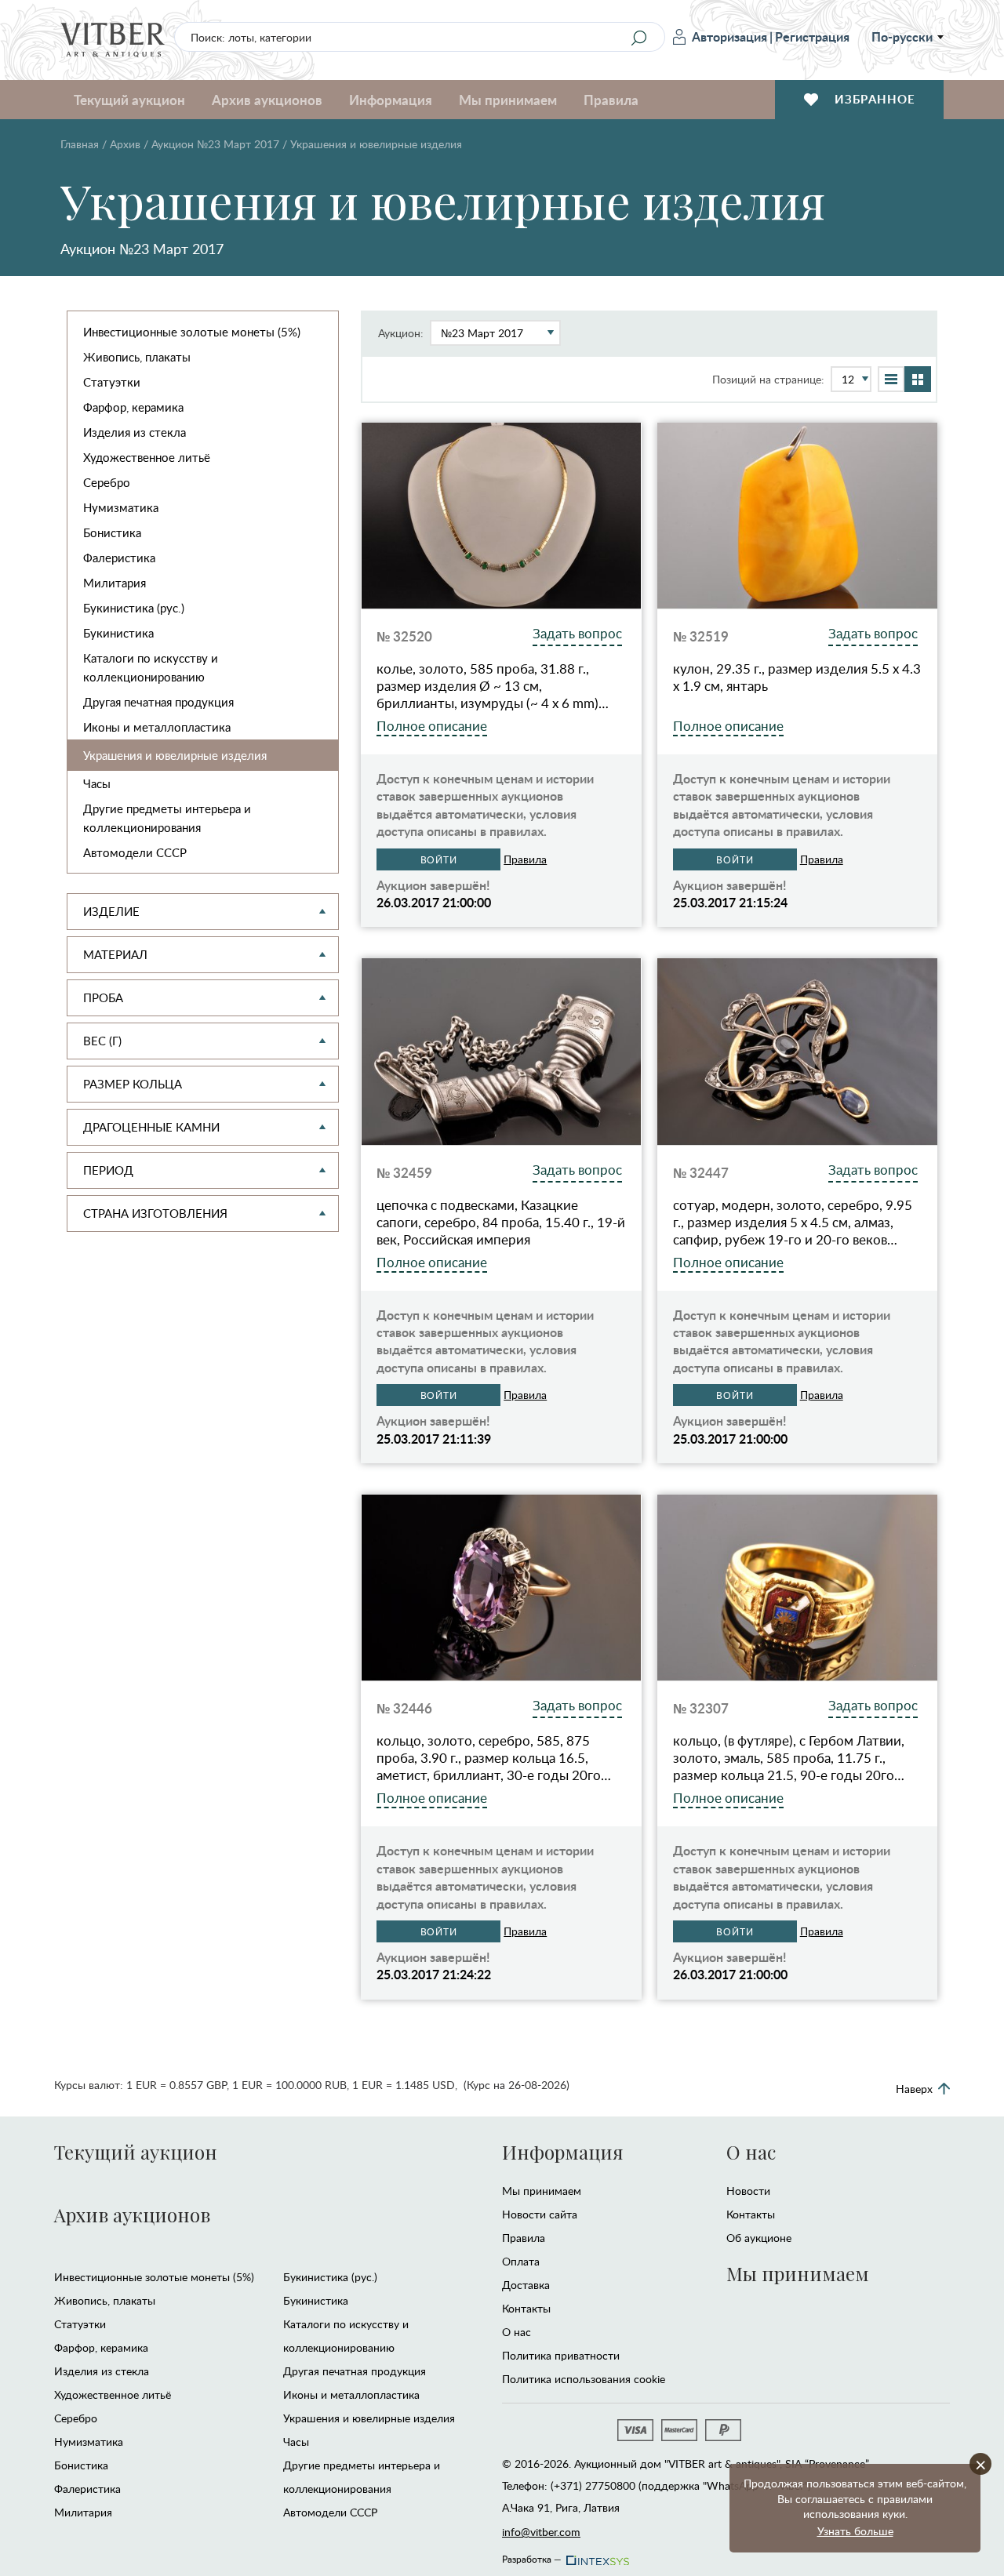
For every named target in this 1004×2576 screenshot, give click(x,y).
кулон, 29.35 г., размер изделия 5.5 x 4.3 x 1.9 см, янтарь (797, 678)
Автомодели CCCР (135, 852)
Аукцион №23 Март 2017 (215, 144)
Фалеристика (119, 558)
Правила (611, 100)
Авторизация (729, 36)
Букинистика (118, 633)
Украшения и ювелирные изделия (175, 755)
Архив (125, 144)
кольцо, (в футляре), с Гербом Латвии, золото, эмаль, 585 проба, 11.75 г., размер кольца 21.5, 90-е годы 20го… (789, 1758)
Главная (80, 144)
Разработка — (532, 2556)
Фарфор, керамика (133, 407)
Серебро (107, 482)
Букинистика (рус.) (134, 608)
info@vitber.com (541, 2532)
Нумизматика (121, 507)
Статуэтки (112, 382)
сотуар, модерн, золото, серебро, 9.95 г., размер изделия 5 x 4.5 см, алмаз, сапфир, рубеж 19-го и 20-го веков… (793, 1223)
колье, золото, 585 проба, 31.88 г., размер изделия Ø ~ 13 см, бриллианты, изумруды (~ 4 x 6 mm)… (493, 686)
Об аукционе (759, 2238)
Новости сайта (540, 2214)
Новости (748, 2191)
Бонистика (112, 532)
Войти (439, 859)
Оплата (521, 2261)
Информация (562, 2152)
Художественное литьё (147, 457)
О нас (517, 2332)
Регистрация (812, 36)
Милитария (115, 583)
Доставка (526, 2285)
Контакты (526, 2308)
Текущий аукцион (136, 2152)
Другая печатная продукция (158, 702)
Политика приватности (561, 2355)
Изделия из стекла (135, 432)
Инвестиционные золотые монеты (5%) (192, 332)
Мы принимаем (542, 2191)
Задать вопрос (577, 633)
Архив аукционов (132, 2214)
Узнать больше (855, 2531)
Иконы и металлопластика (157, 727)
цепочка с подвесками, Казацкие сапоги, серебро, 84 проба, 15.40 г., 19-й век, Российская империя (501, 1223)
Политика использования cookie (584, 2379)
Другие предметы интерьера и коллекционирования (167, 818)
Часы (97, 783)
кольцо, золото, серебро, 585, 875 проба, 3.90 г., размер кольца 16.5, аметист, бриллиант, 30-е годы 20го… (494, 1758)
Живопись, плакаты (137, 357)
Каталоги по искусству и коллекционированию (151, 667)
